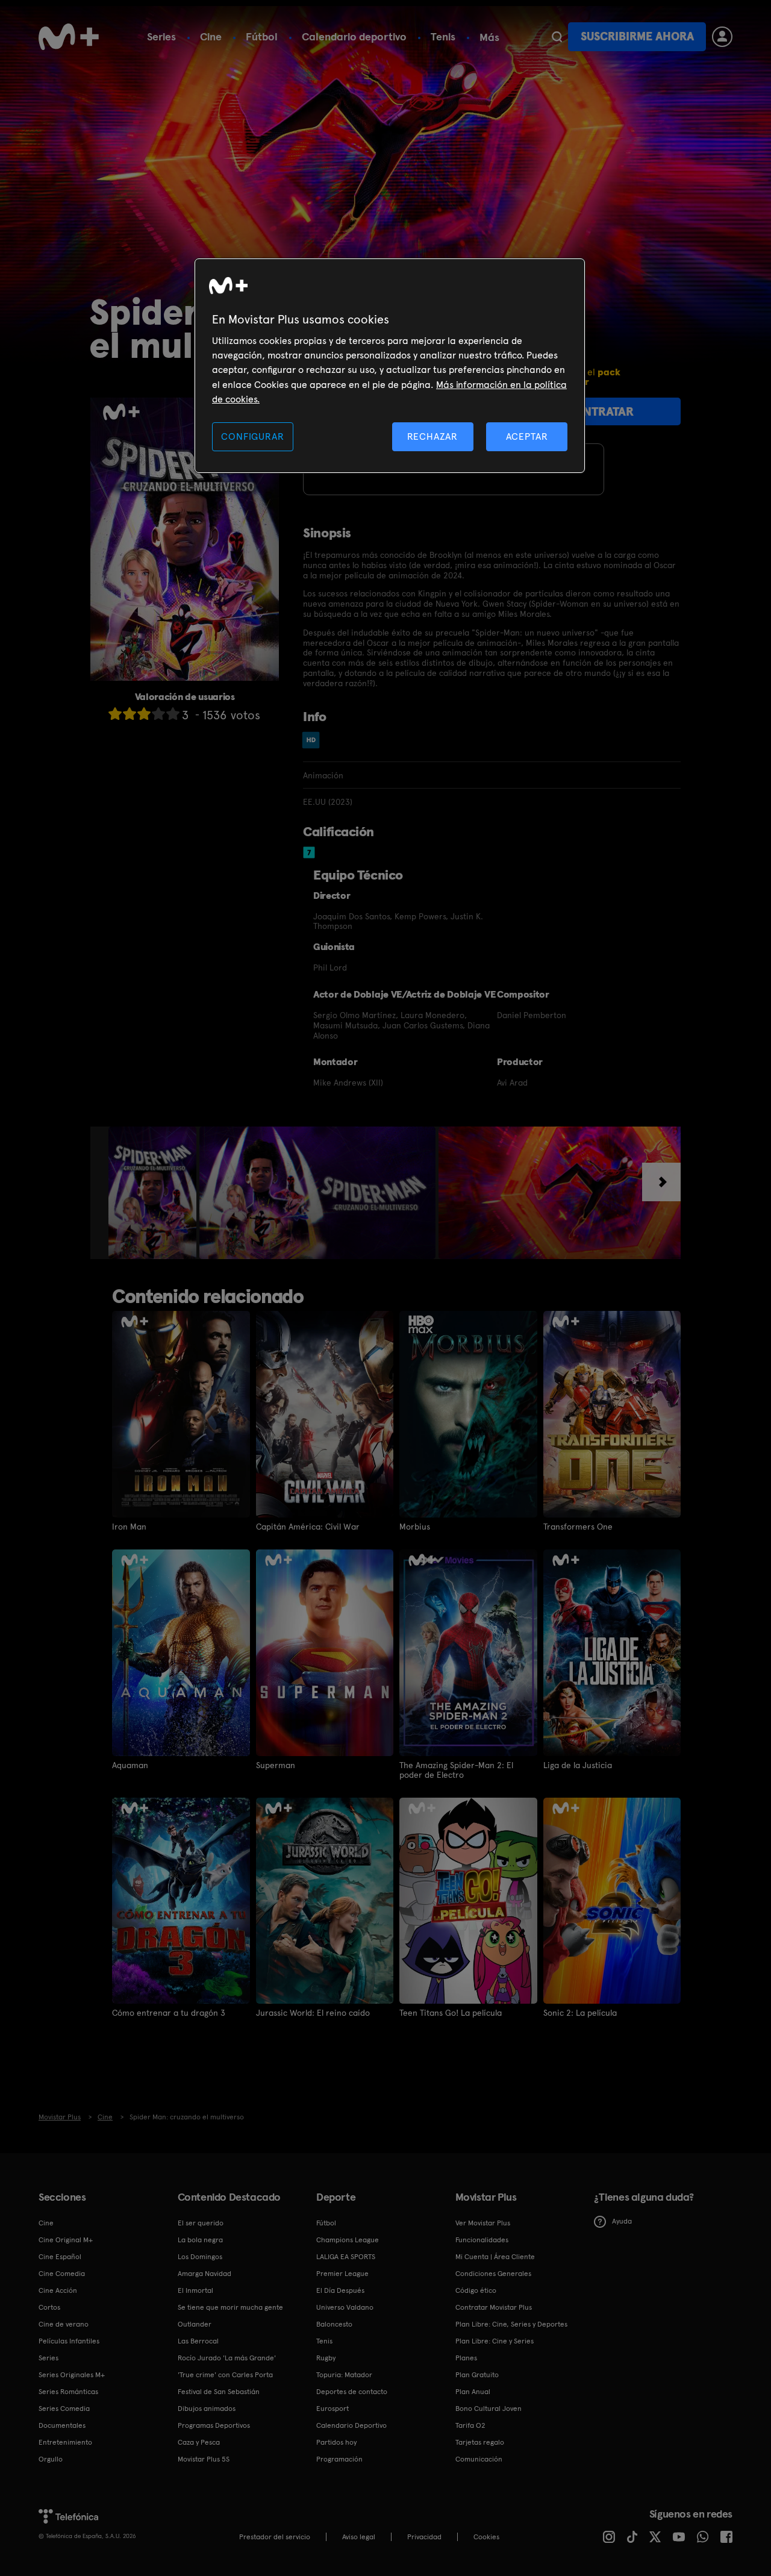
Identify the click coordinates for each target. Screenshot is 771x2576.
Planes (466, 2358)
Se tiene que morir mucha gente (230, 2307)
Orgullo (51, 2459)
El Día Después (340, 2290)
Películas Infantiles (69, 2341)
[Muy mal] (115, 714)
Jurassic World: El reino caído (313, 2013)
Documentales (62, 2425)
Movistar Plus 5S (204, 2459)
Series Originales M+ (72, 2375)
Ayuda (622, 2221)
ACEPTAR (527, 436)
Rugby (326, 2358)
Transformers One (578, 1527)
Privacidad (424, 2537)
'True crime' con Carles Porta (225, 2375)
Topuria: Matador (344, 2375)
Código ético (476, 2290)
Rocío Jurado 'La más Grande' (227, 2358)
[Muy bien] (173, 714)
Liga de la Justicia (578, 1765)
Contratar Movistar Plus (494, 2307)
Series (161, 36)
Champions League (348, 2240)
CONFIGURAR (252, 436)
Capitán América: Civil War (308, 1527)
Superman (276, 1765)
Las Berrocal (198, 2341)
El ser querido (201, 2223)
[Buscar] (557, 37)
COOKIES (486, 2537)
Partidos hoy (336, 2442)
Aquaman (130, 1765)
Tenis (443, 36)
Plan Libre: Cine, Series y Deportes (511, 2324)
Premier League (342, 2274)
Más (489, 37)
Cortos (49, 2307)
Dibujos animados (207, 2409)
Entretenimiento (65, 2442)
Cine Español (60, 2257)
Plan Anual (473, 2392)
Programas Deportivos (214, 2425)
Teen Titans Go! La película (451, 2013)
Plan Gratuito (477, 2375)
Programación (339, 2459)
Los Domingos (200, 2257)
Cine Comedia (62, 2274)
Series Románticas (68, 2392)
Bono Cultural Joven (489, 2409)
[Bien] (158, 714)
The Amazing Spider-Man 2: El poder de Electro (456, 1770)
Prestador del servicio (275, 2537)
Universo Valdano (345, 2307)
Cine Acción (58, 2290)
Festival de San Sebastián (219, 2392)
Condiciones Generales (493, 2274)
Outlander (195, 2324)
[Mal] (130, 714)
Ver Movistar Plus (483, 2223)
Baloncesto (334, 2324)
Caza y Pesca (199, 2442)
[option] (154, 1193)
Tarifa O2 (470, 2425)
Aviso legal (359, 2537)
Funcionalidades (482, 2240)
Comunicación (479, 2459)
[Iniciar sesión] (722, 37)
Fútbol (262, 36)
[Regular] (144, 714)
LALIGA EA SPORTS (346, 2257)
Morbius (415, 1527)
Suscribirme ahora (637, 36)
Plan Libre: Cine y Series (495, 2341)
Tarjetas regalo (480, 2442)
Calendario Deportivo (351, 2425)
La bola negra (200, 2240)
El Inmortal (195, 2290)
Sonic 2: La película (580, 2013)
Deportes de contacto (352, 2392)
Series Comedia (64, 2409)
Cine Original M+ (66, 2240)
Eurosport (332, 2409)
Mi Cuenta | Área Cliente (495, 2257)
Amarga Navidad (204, 2274)
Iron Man (129, 1527)
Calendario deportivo (354, 36)
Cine (211, 36)
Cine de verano (64, 2324)
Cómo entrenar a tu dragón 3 (169, 2013)
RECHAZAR (432, 436)
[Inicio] (69, 37)
